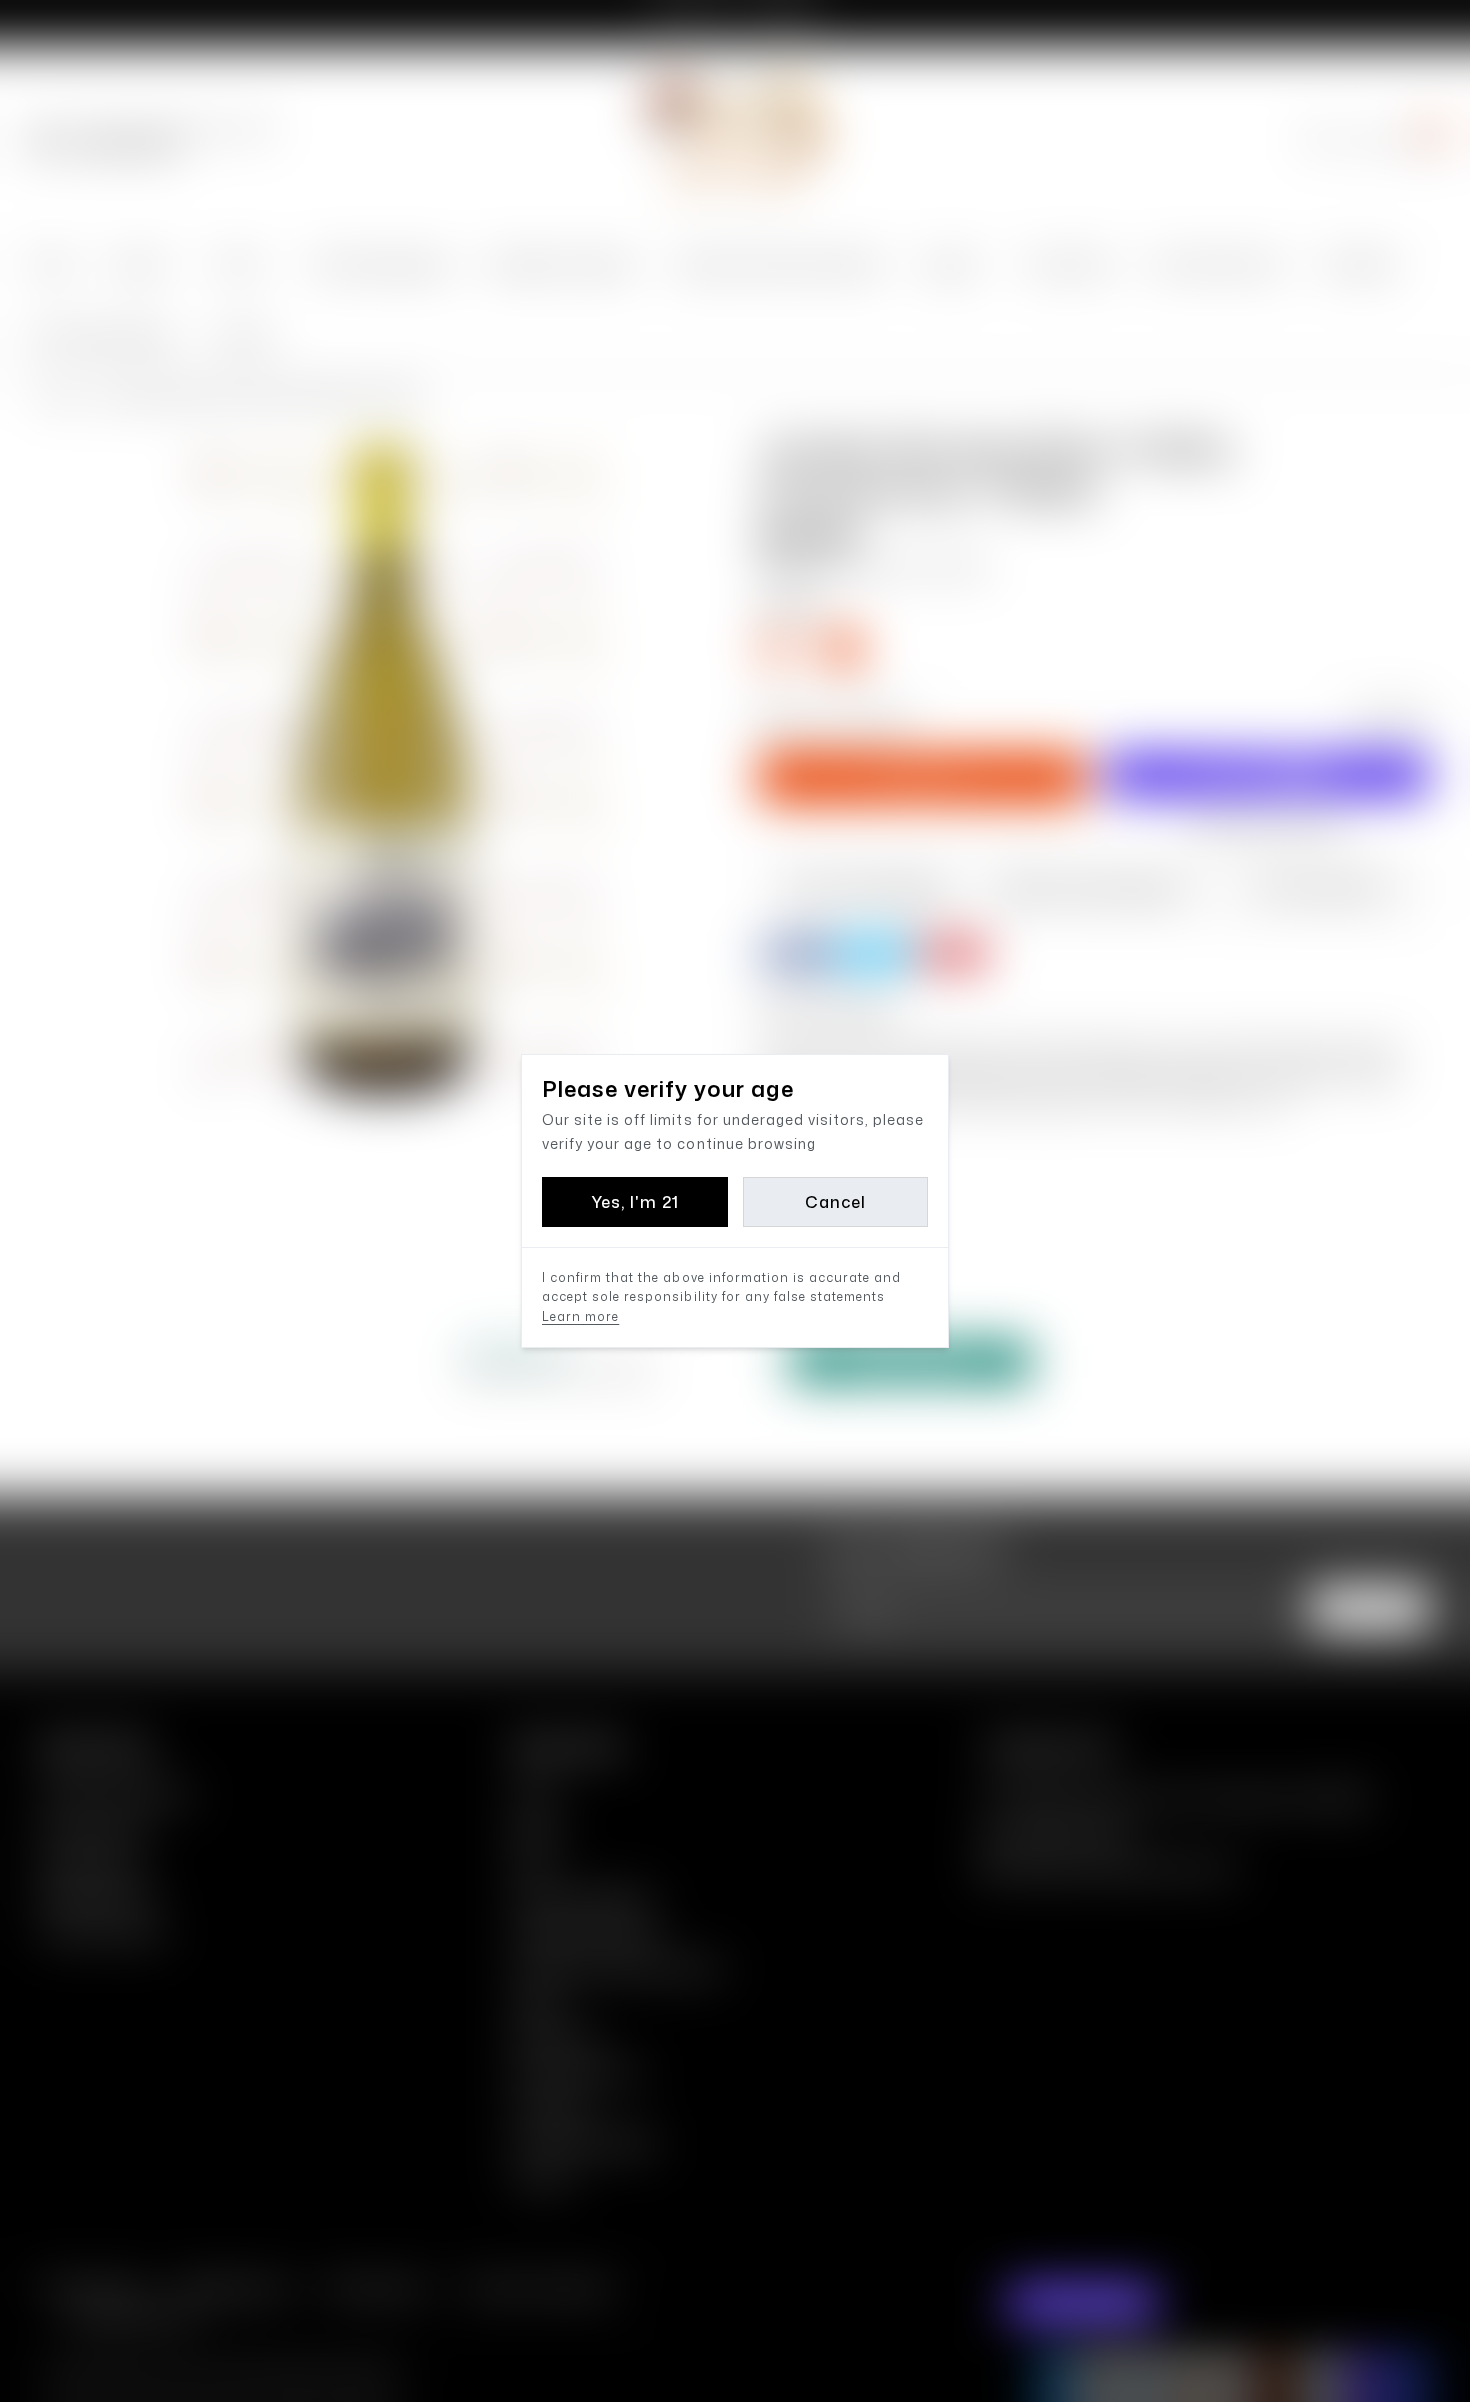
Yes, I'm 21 (635, 1202)
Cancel (835, 1202)
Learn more (580, 1316)
